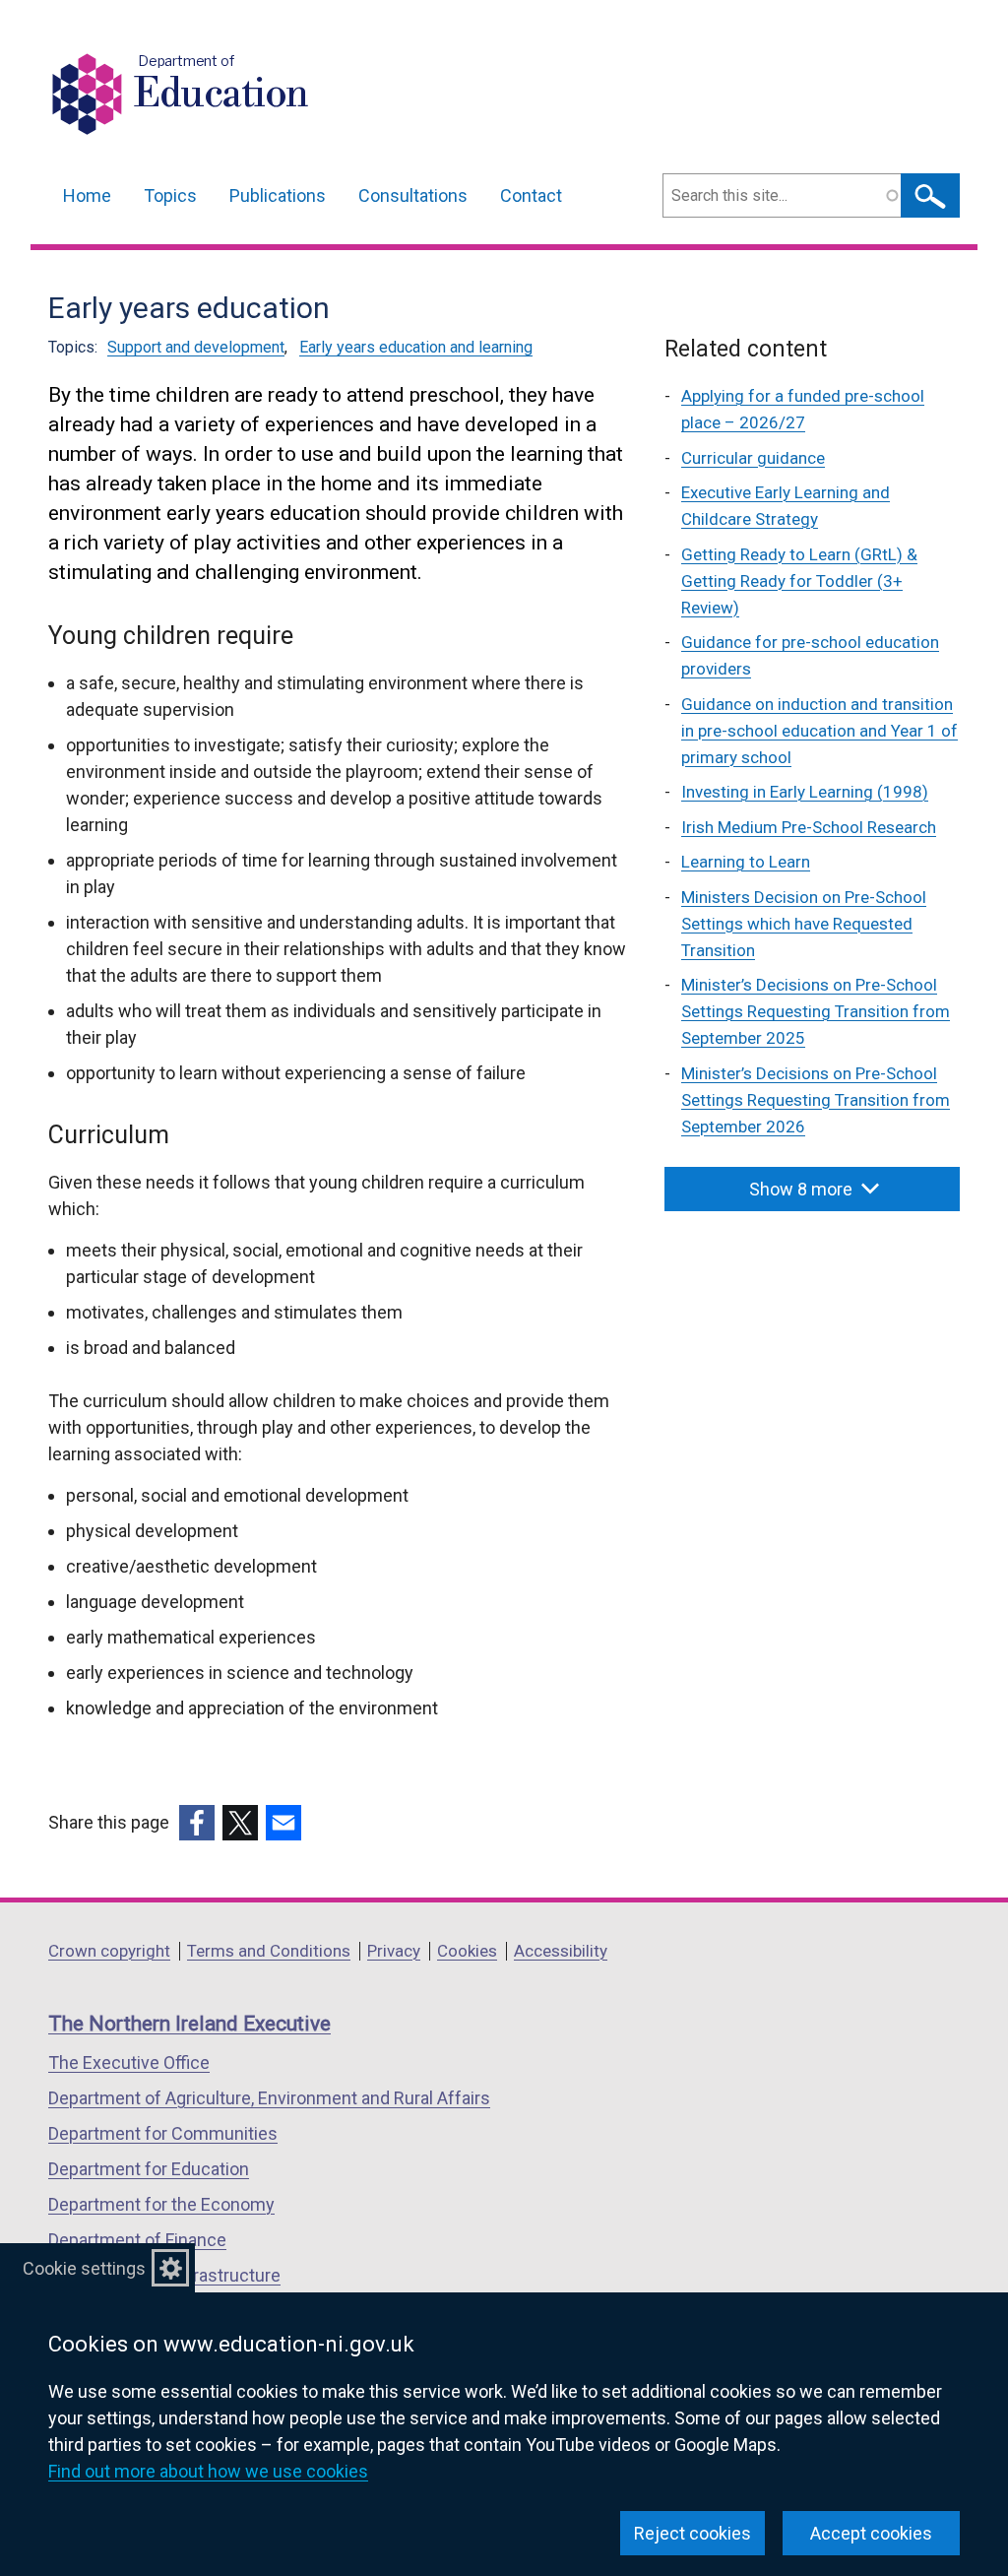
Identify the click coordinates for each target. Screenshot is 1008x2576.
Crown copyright (109, 1951)
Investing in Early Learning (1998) (805, 792)
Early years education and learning (416, 347)
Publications (278, 195)
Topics (170, 195)
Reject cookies (693, 2533)
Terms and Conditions (269, 1951)
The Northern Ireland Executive (189, 2024)
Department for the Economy (161, 2204)
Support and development (196, 347)
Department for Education (149, 2169)
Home (87, 195)
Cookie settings (84, 2268)
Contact (531, 195)
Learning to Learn (746, 862)
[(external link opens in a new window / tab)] (197, 1823)
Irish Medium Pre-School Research (809, 827)
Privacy (394, 1951)
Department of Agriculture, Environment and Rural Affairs (269, 2098)
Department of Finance (137, 2240)
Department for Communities (163, 2133)
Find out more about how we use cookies (208, 2471)
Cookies (467, 1951)
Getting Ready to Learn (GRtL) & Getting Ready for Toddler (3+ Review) (799, 581)
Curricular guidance (753, 458)
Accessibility (561, 1951)
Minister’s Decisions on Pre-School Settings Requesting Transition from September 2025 (816, 1011)
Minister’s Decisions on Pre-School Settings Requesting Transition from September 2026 (816, 1100)
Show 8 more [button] (801, 1189)
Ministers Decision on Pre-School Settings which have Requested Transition (804, 924)
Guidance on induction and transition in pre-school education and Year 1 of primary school (819, 731)
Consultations (413, 195)
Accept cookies (871, 2533)
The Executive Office (129, 2062)
